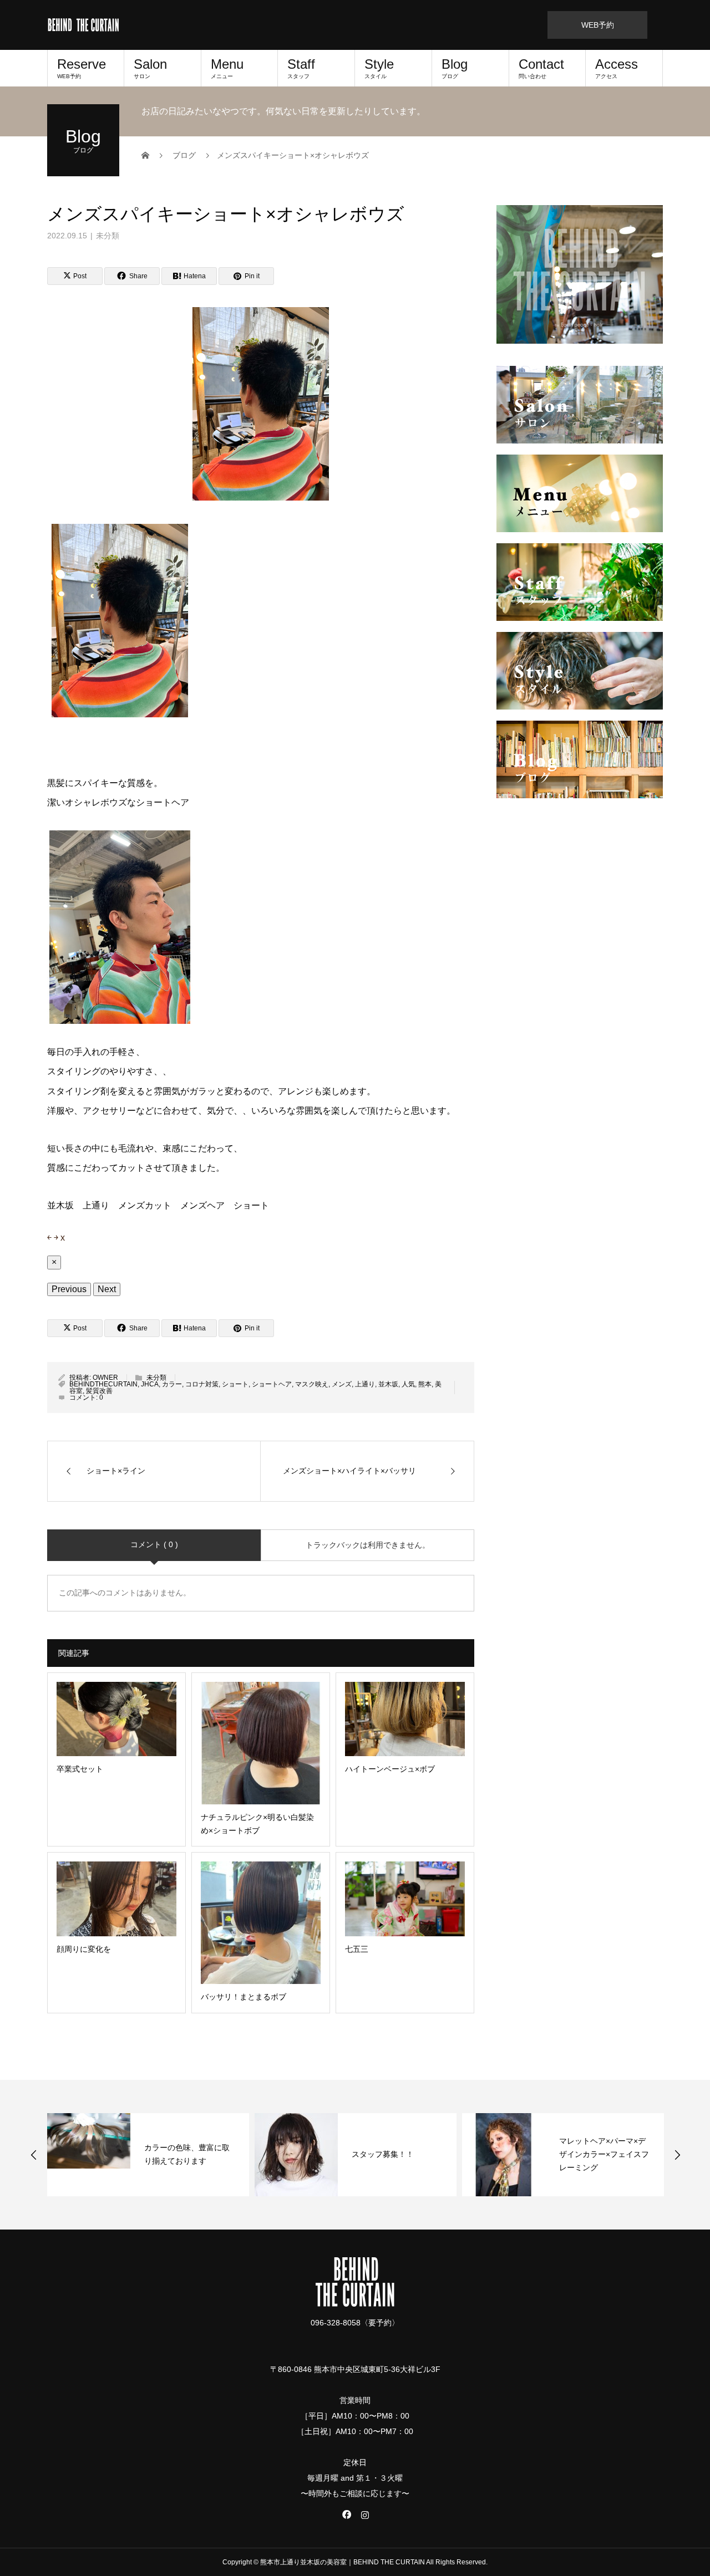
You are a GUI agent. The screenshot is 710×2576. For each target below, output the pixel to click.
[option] (148, 2155)
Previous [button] (34, 2155)
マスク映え (312, 1384)
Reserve (82, 68)
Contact (541, 68)
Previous (69, 1289)
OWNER (105, 1378)
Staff (301, 68)
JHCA (150, 1384)
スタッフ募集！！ (387, 2154)
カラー (172, 1384)
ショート (235, 1384)
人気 (408, 1384)
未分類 (108, 236)
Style (379, 68)
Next (107, 1289)
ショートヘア (272, 1384)
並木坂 (388, 1384)
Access (617, 68)
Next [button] (677, 2155)
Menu (227, 68)
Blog (455, 68)
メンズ (342, 1384)
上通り (365, 1384)
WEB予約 (598, 25)
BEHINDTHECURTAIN (103, 1384)
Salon (150, 68)
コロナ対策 (202, 1384)
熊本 (425, 1384)
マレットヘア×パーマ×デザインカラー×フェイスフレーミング (604, 2154)
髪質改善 (99, 1391)
